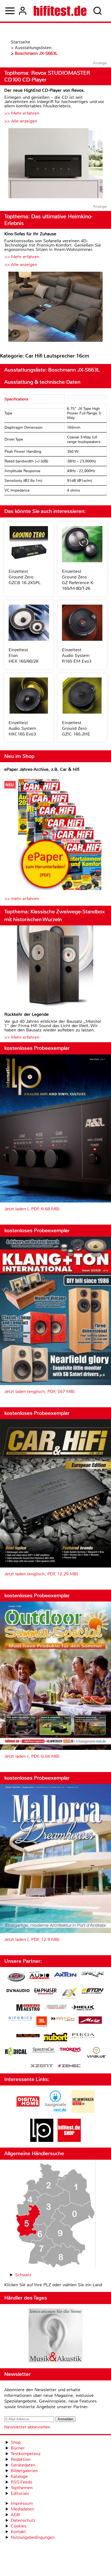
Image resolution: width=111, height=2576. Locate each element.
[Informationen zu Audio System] (39, 1977)
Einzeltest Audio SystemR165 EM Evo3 (77, 655)
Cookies (19, 2526)
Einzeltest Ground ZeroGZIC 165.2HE (76, 728)
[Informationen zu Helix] (83, 2008)
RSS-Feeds (22, 2482)
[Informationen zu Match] (63, 2019)
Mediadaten (22, 2509)
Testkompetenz (26, 2454)
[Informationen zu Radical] (16, 2052)
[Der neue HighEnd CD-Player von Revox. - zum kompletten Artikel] (55, 164)
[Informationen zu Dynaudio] (18, 1991)
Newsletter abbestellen (27, 2427)
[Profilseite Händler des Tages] (55, 2336)
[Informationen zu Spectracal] (43, 2051)
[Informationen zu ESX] (69, 1994)
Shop (16, 2442)
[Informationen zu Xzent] (42, 2066)
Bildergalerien (24, 2471)
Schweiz (23, 2275)
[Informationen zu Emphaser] (46, 1992)
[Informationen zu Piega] (83, 2036)
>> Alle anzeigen (21, 121)
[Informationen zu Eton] (93, 1992)
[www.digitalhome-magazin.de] (28, 2112)
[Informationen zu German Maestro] (28, 2008)
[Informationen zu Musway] (28, 2036)
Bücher (18, 2448)
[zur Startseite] (60, 11)
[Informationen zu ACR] (16, 1977)
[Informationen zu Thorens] (71, 2050)
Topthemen (22, 2488)
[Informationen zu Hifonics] (20, 2019)
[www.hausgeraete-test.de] (55, 2112)
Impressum (22, 2503)
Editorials (20, 2493)
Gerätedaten (23, 2465)
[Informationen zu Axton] (65, 1975)
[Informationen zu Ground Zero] (55, 2007)
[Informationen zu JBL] (42, 2023)
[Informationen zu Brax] (93, 1975)
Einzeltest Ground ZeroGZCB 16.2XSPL (25, 577)
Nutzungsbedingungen (33, 2537)
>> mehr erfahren (22, 899)
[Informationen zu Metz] (90, 2021)
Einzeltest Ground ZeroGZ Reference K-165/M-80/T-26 (78, 580)
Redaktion (21, 2459)
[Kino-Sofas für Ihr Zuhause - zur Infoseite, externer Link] (55, 307)
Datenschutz (23, 2520)
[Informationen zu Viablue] (97, 2053)
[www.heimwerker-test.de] (83, 2112)
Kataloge (19, 2476)
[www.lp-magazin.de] (42, 2140)
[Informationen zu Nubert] (55, 2038)
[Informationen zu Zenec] (69, 2066)
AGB (15, 2515)
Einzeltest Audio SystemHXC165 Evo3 (22, 728)
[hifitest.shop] (69, 2140)
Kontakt (18, 2532)
